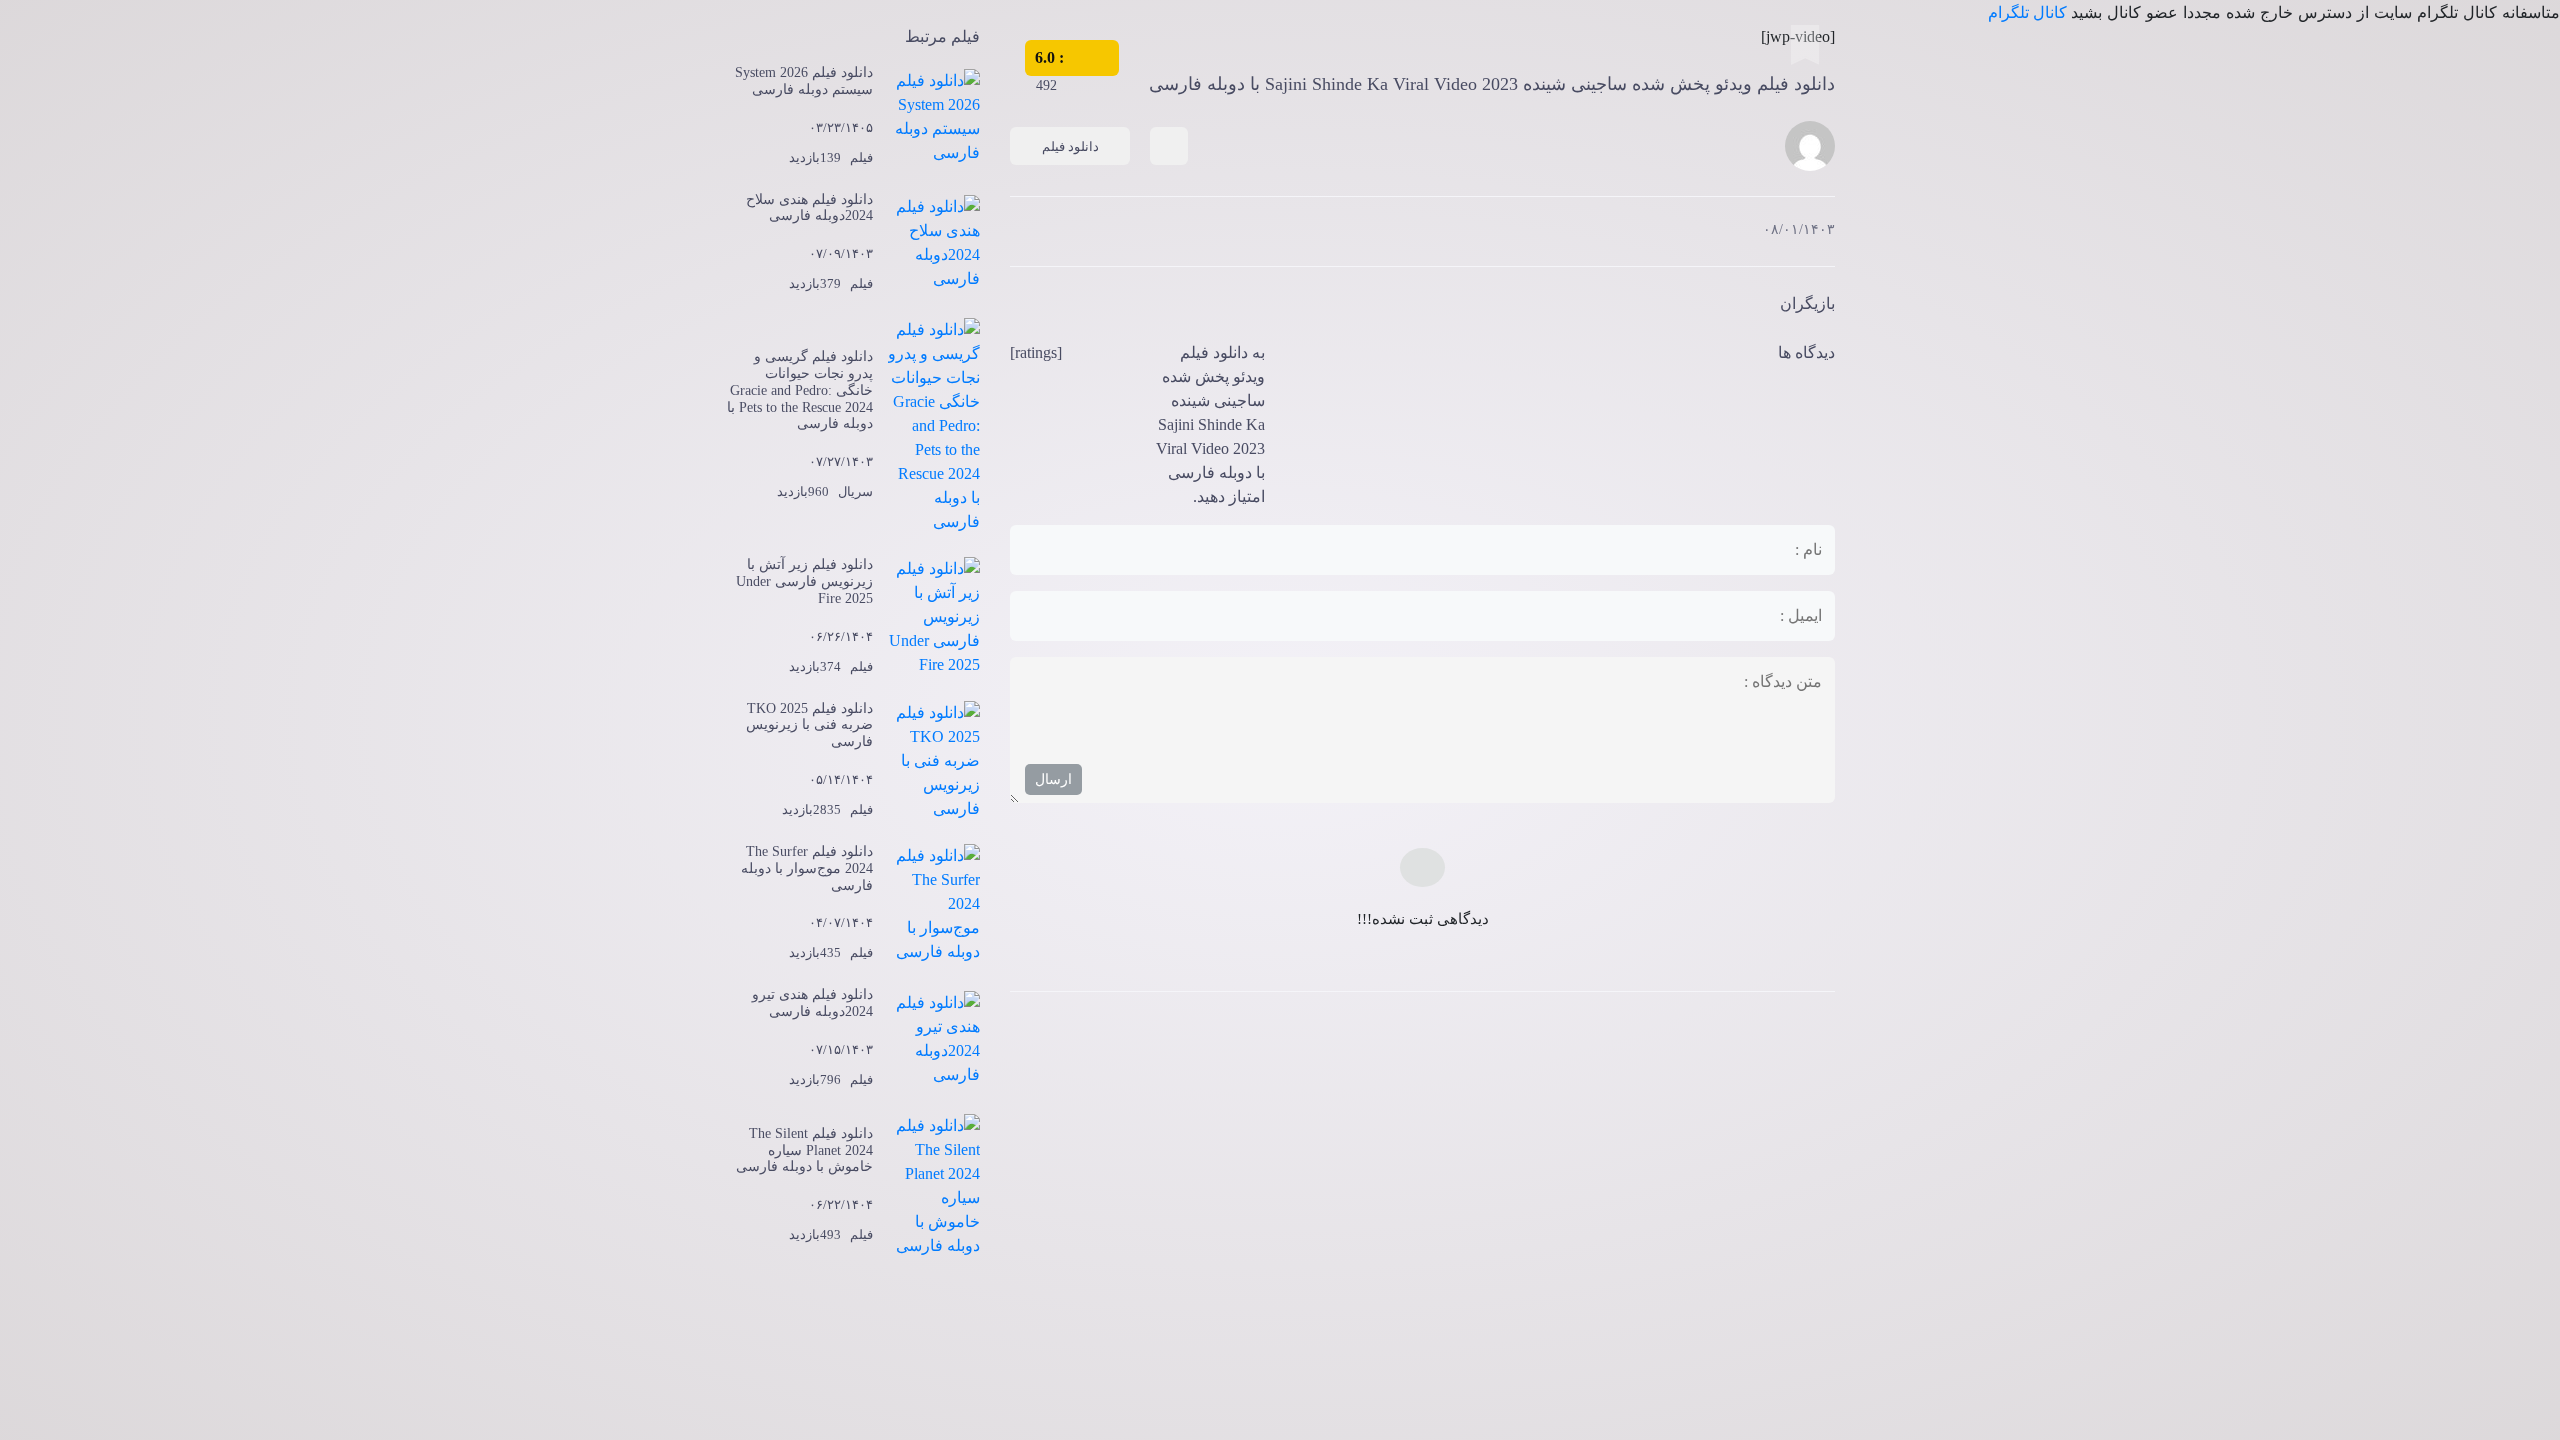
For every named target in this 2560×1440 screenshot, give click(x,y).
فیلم (1198, 183)
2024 (1239, 183)
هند (1356, 183)
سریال (855, 491)
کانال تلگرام (2029, 12)
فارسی (1298, 183)
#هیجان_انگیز (1385, 183)
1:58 (1268, 183)
